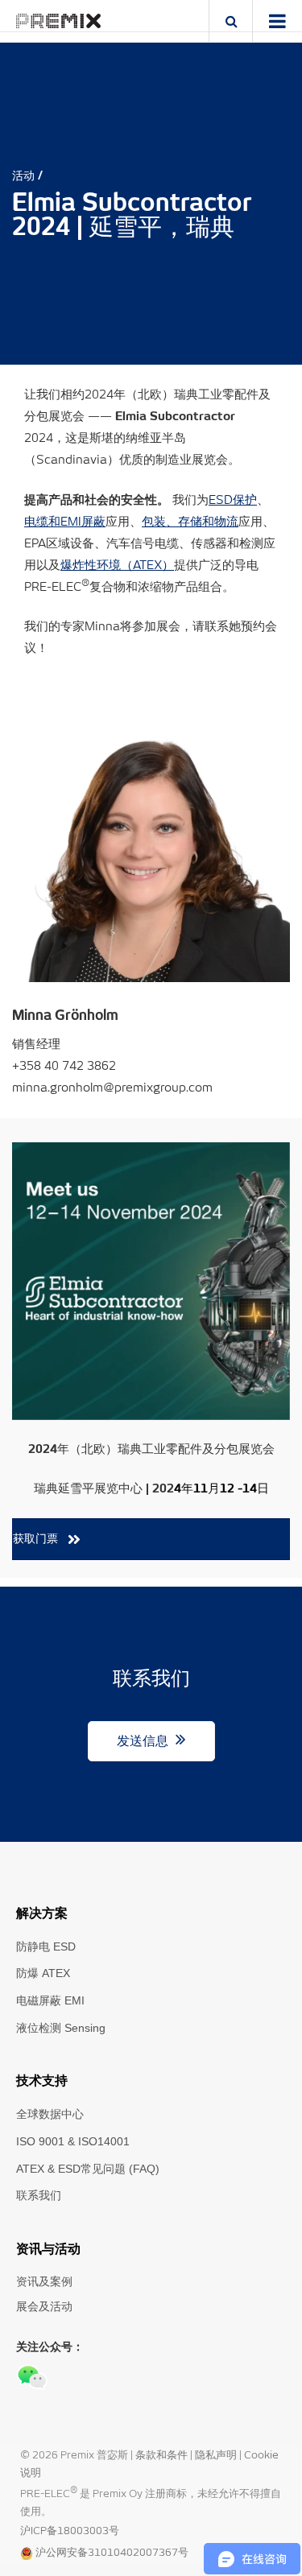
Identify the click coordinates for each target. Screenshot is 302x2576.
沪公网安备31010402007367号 (112, 2553)
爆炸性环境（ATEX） (117, 566)
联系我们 (39, 2195)
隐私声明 (217, 2456)
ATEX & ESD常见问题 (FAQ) (88, 2169)
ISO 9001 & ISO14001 (73, 2141)
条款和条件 (163, 2456)
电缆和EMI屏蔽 (65, 522)
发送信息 (144, 1741)
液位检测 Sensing (61, 2028)
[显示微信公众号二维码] (32, 2377)
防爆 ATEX (43, 1973)
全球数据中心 (50, 2114)
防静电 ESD (46, 1946)
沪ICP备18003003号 (70, 2531)
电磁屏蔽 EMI (50, 2000)
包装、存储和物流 (190, 522)
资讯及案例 (44, 2281)
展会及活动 (44, 2306)
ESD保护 (233, 500)
